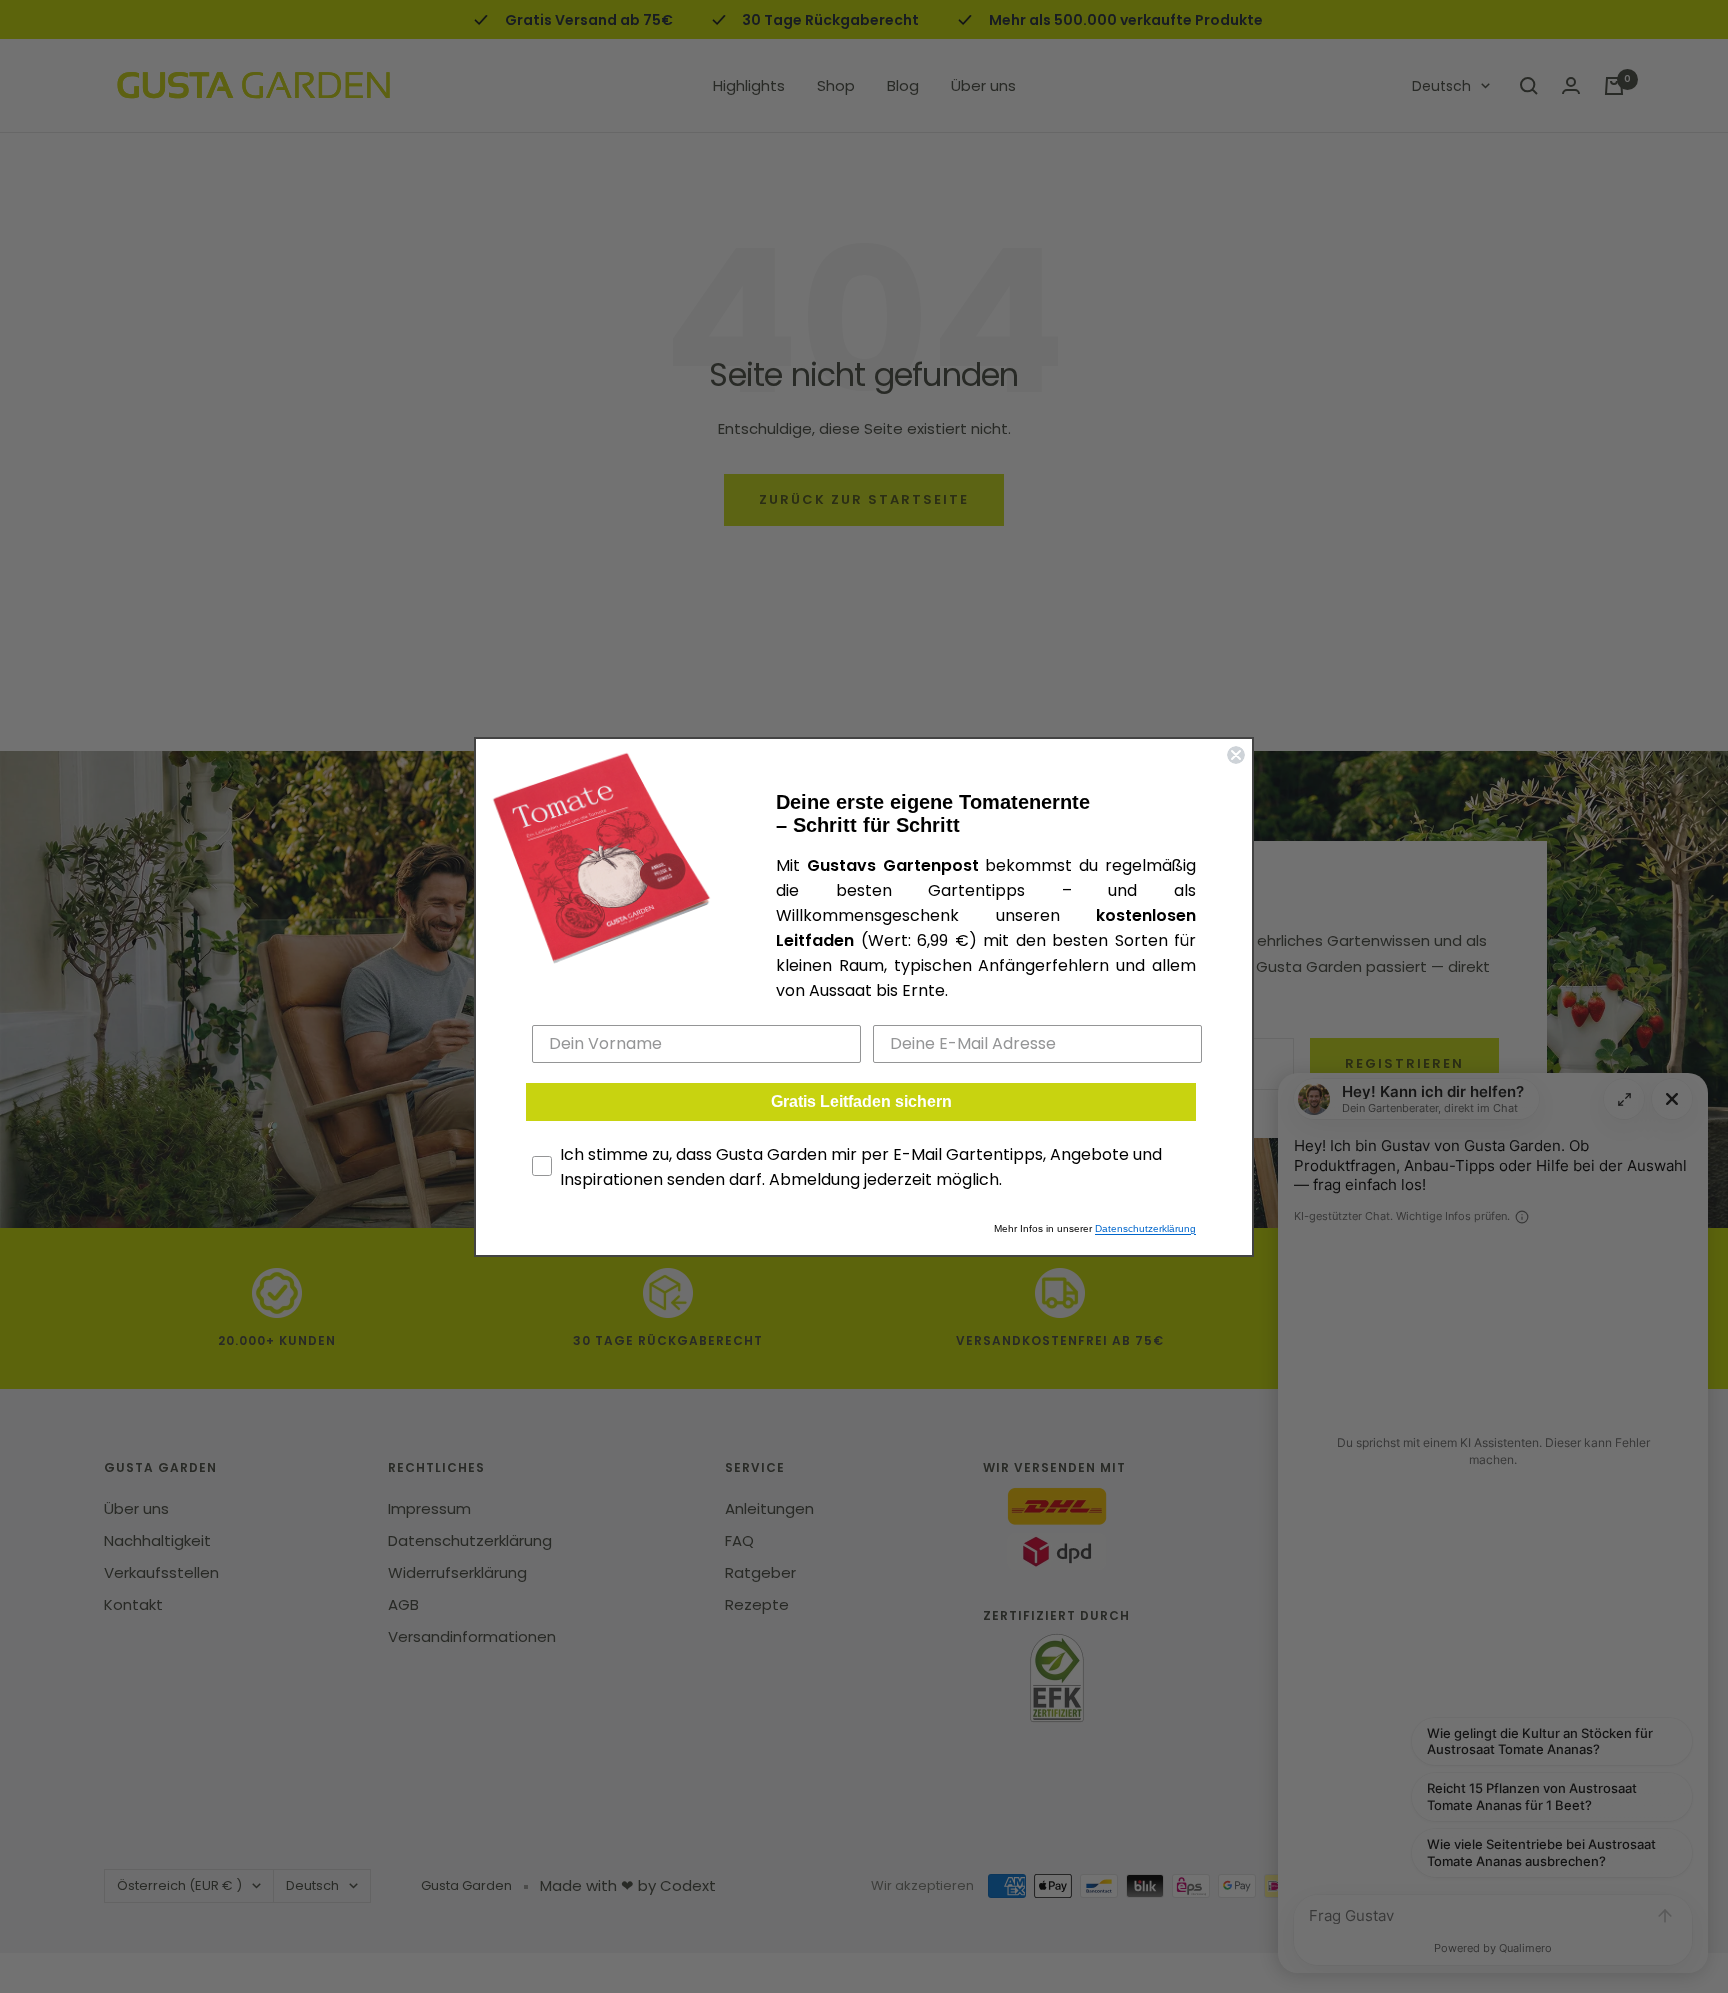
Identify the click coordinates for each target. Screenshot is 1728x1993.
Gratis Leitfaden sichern (861, 1101)
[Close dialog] (1236, 755)
